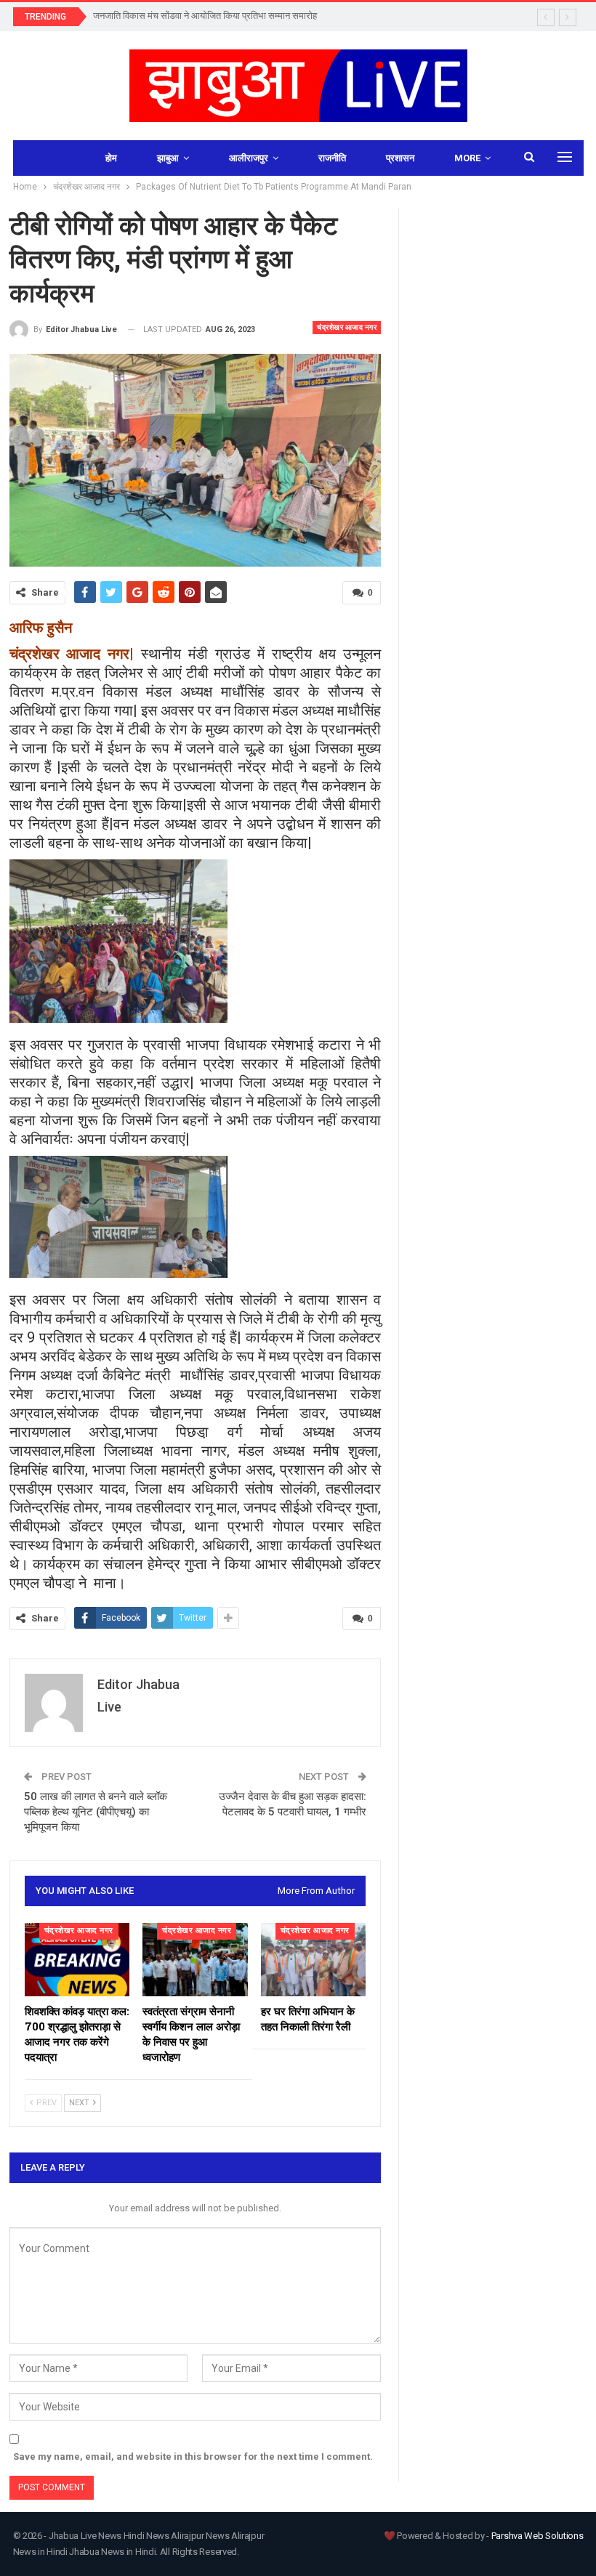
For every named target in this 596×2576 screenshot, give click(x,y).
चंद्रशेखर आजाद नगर (347, 327)
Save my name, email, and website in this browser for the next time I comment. (193, 2456)
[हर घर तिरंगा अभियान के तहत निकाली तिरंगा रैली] (314, 1960)
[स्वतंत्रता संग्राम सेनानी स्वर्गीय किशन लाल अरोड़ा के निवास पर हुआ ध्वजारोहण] (195, 1960)
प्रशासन (400, 158)
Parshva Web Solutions (537, 2536)
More (467, 158)
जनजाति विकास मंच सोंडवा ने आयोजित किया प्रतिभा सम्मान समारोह (205, 16)
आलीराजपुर (249, 158)
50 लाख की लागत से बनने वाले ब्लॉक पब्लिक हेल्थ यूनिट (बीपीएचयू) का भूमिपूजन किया (96, 1812)
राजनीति (332, 158)
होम (111, 158)
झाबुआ (168, 158)
